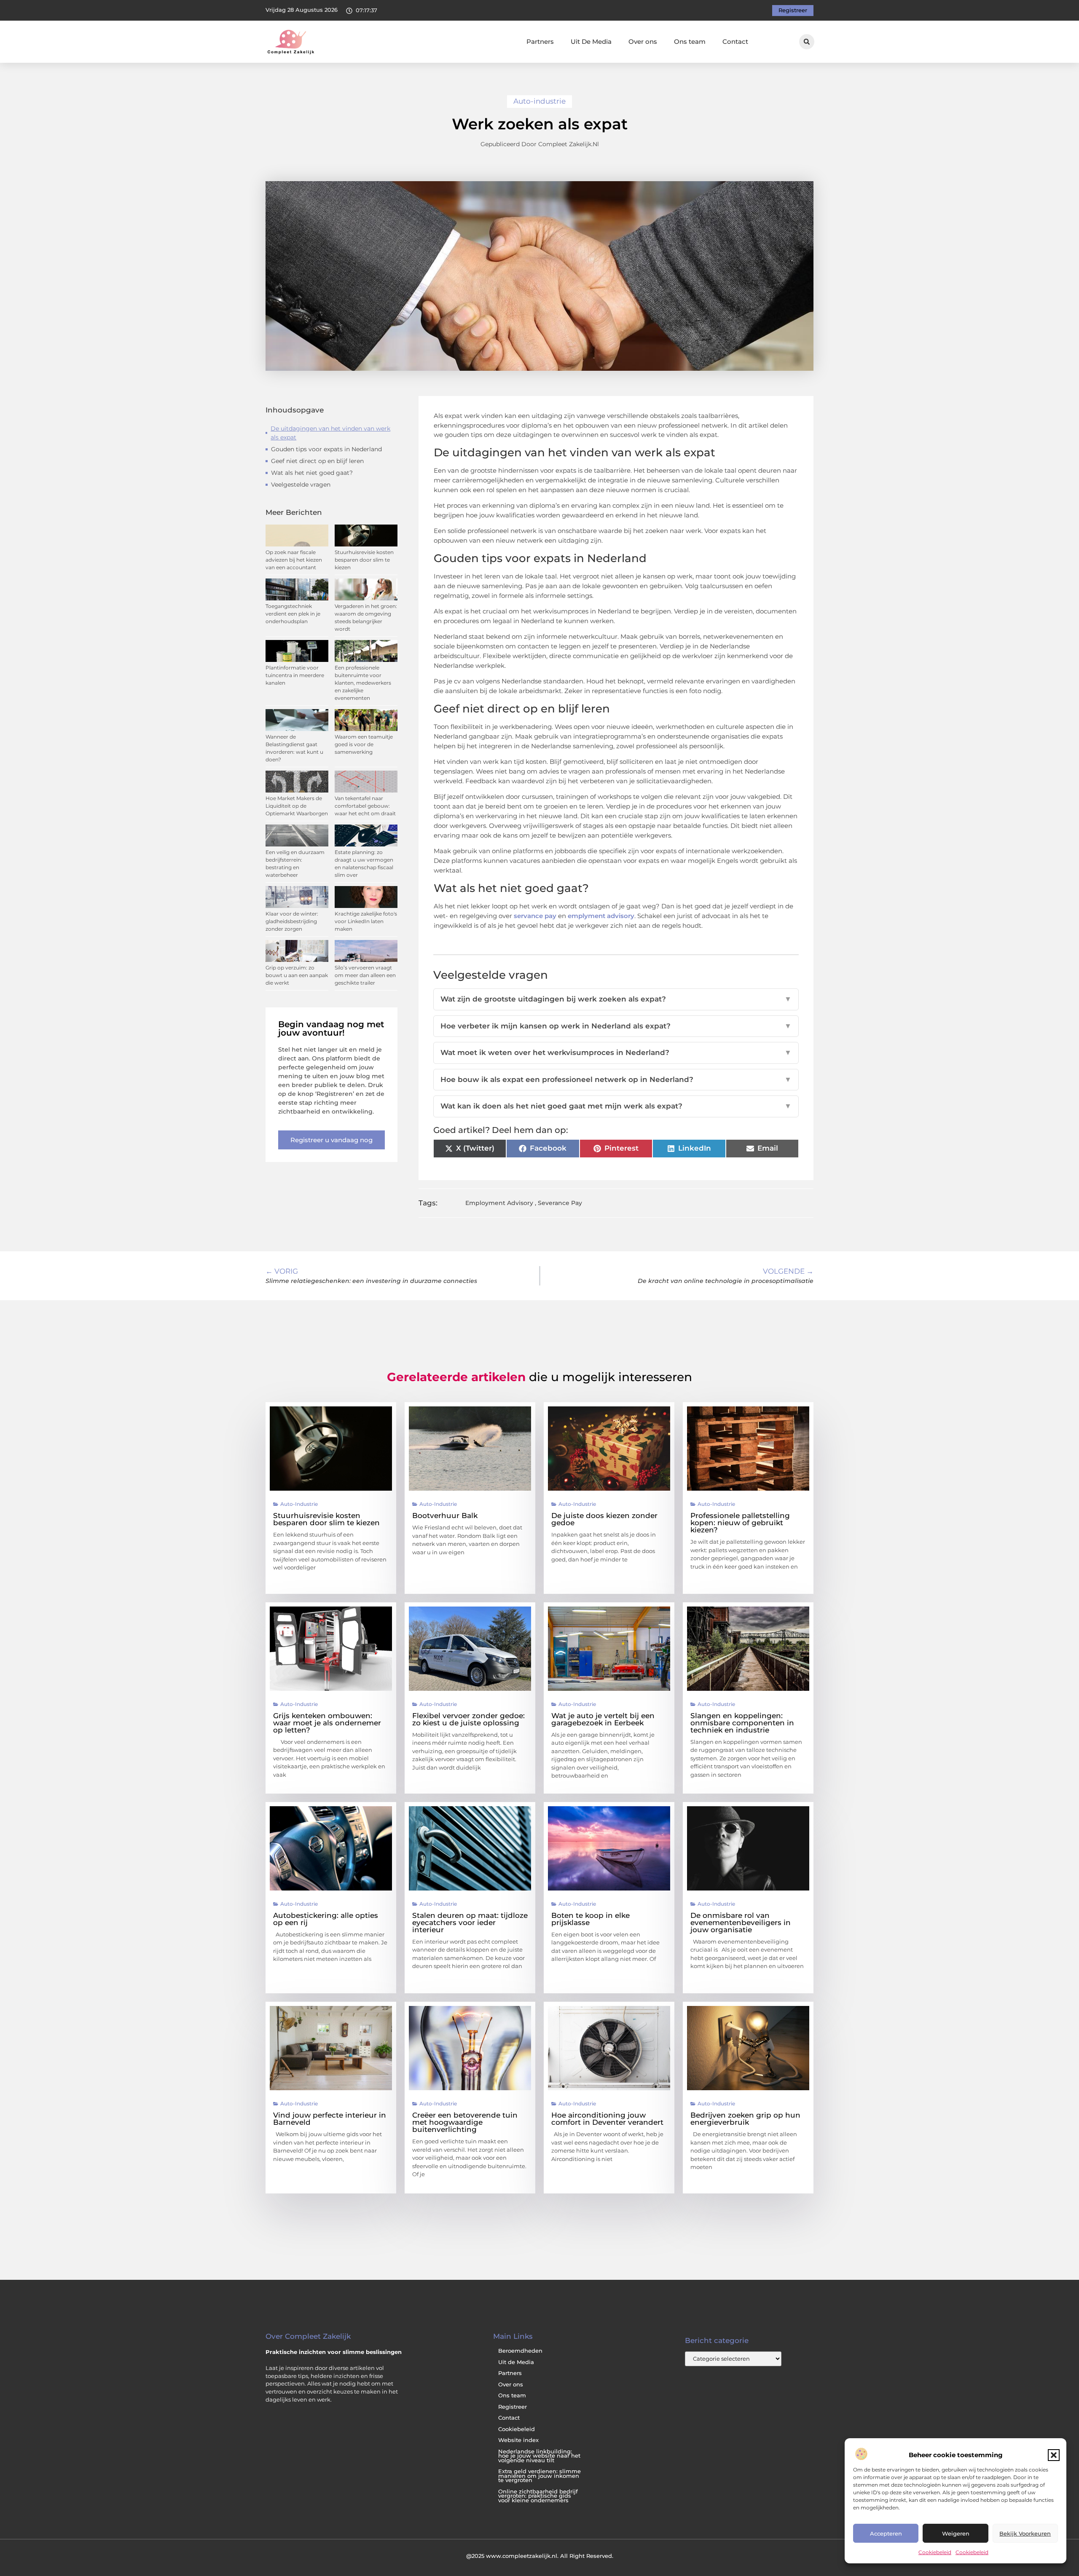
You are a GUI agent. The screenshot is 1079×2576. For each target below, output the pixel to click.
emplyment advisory (601, 916)
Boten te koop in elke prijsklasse (590, 1919)
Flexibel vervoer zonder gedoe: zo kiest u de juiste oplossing (468, 1719)
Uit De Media (591, 42)
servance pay (535, 916)
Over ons (643, 42)
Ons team (690, 42)
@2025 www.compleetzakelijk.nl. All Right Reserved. (540, 2556)
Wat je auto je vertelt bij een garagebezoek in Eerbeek (603, 1719)
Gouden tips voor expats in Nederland (326, 449)
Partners (540, 42)
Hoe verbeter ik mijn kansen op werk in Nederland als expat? (616, 1026)
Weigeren (956, 2533)
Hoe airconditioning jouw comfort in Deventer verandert (607, 2119)
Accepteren (886, 2533)
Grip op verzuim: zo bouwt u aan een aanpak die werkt (297, 975)
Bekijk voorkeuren (1025, 2533)
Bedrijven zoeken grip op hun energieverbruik (745, 2119)
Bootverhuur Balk (445, 1516)
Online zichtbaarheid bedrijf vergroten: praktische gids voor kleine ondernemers (538, 2496)
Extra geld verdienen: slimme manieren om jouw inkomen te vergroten (539, 2476)
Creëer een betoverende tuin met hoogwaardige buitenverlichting (465, 2122)
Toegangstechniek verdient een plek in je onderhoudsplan (293, 614)
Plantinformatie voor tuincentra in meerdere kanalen (295, 675)
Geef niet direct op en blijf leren (317, 461)
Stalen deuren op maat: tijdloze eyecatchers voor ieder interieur (470, 1923)
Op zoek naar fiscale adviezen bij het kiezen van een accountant (294, 560)
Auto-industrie (539, 101)
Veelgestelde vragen (301, 485)
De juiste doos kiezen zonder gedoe (604, 1519)
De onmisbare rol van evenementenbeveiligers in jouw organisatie (741, 1923)
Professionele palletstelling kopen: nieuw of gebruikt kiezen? (740, 1523)
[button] (1054, 2455)
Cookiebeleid (935, 2552)
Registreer (513, 2407)
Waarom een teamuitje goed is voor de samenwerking (364, 744)
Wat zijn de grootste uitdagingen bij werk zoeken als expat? (616, 999)
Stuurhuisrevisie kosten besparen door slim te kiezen (364, 560)
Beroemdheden (520, 2351)
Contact (735, 42)
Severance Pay (560, 1203)
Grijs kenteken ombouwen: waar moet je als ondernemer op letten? (327, 1723)
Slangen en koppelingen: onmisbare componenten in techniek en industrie (742, 1723)
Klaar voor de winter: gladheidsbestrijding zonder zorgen (292, 921)
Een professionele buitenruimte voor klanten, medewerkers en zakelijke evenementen (363, 683)
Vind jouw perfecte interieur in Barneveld (330, 2119)
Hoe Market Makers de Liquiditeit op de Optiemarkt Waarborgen (297, 806)
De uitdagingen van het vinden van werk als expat (330, 433)
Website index (518, 2440)
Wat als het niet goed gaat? (312, 473)
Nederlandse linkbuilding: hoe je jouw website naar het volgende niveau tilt (539, 2456)
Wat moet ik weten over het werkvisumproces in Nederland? (616, 1052)
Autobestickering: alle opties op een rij (326, 1919)
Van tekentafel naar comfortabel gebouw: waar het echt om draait (365, 806)
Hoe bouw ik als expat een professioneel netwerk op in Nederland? (616, 1079)
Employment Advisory (499, 1203)
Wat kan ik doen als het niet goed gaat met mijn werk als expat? (616, 1106)
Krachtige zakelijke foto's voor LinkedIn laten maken (366, 921)
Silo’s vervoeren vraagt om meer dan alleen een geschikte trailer (365, 975)
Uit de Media (516, 2362)
